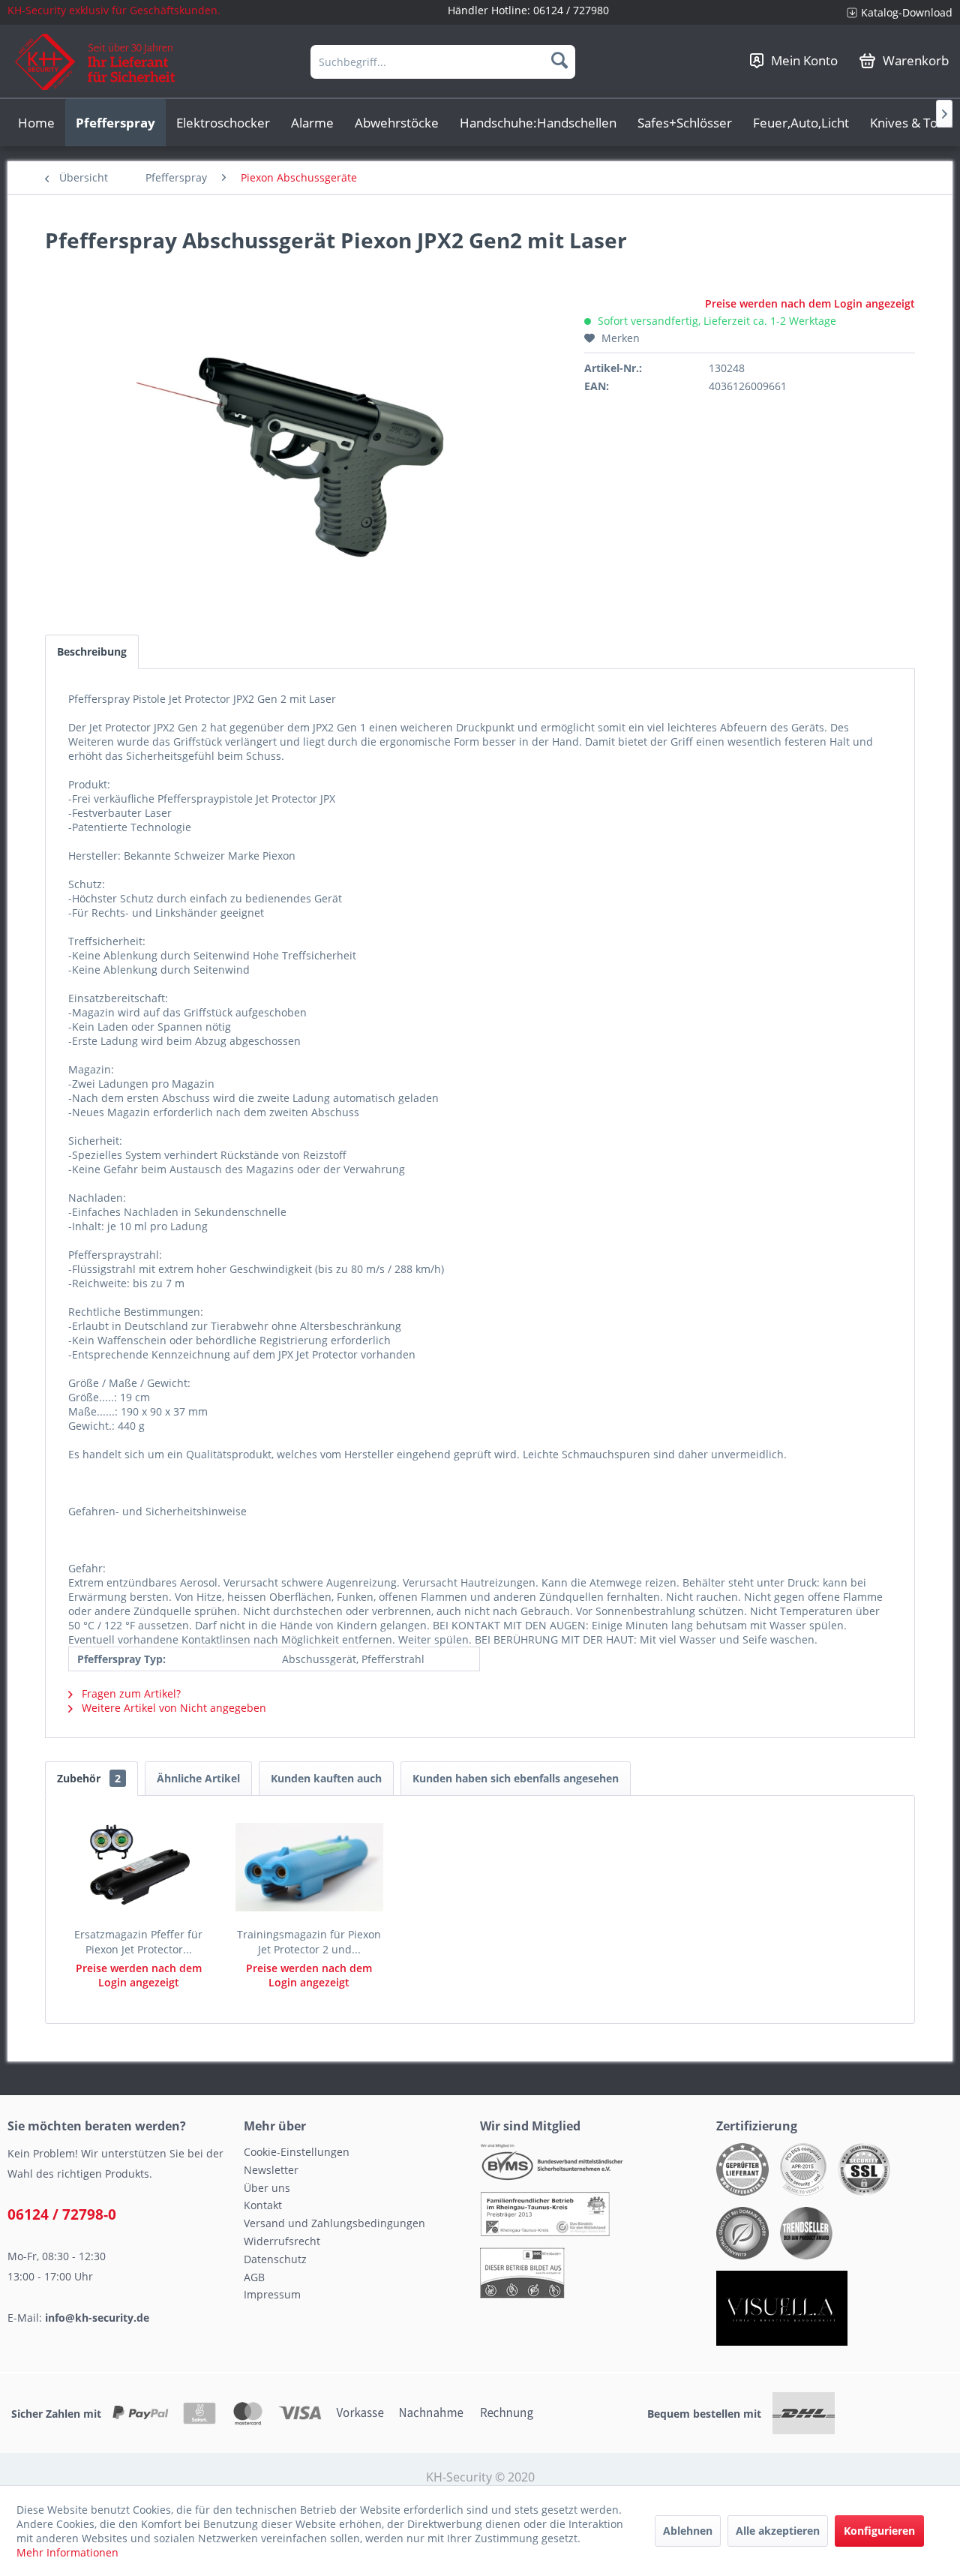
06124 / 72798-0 (62, 2214)
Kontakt (263, 2205)
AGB (254, 2277)
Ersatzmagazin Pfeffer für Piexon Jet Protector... (138, 1942)
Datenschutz (275, 2259)
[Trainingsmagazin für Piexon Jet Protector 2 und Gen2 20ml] (310, 1867)
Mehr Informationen (67, 2552)
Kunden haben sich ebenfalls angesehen (516, 1778)
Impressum (272, 2294)
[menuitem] (894, 12)
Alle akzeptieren (778, 2531)
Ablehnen (688, 2531)
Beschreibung (92, 652)
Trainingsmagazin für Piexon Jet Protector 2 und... (309, 1942)
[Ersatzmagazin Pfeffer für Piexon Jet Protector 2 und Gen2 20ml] (139, 1867)
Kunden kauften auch (326, 1778)
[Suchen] (559, 60)
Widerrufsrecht (282, 2241)
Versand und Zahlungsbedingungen (334, 2223)
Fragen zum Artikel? (130, 1693)
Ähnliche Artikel (198, 1778)
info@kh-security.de (97, 2318)
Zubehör (89, 1778)
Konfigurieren (879, 2531)
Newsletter (271, 2170)
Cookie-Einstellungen (297, 2152)
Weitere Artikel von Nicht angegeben (172, 1708)
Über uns (267, 2188)
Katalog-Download (907, 12)
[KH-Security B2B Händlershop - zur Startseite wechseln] (96, 62)
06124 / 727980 (571, 10)
